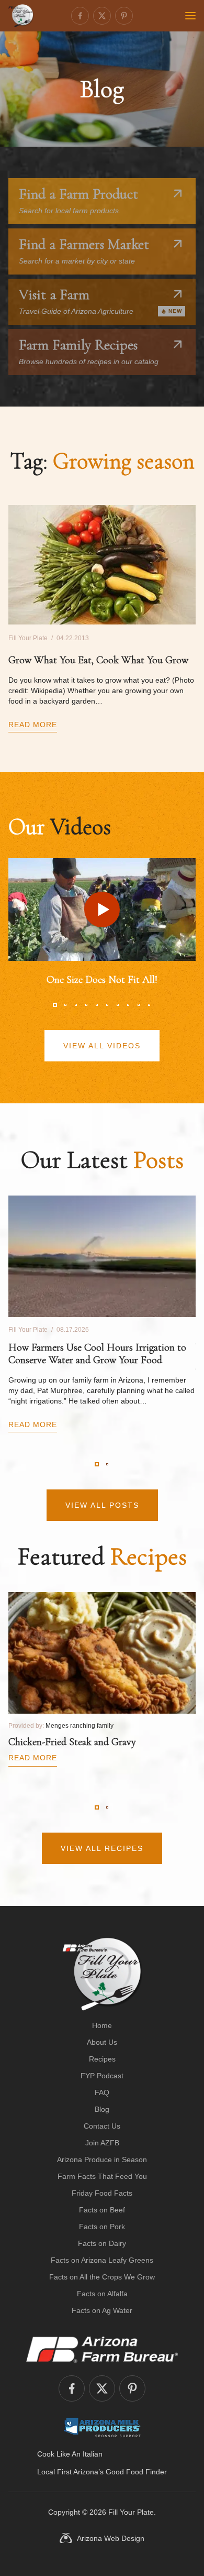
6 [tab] (107, 1005)
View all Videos (102, 1046)
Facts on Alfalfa (102, 2294)
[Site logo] (102, 1974)
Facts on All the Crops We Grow (102, 2277)
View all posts (102, 1505)
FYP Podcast (102, 2076)
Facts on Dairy (102, 2243)
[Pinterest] (124, 16)
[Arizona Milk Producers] (102, 2427)
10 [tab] (149, 1005)
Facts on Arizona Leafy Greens (102, 2260)
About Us (102, 2042)
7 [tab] (118, 1005)
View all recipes (102, 1848)
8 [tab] (128, 1005)
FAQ (102, 2092)
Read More (33, 725)
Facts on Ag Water (102, 2310)
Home (102, 2025)
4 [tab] (86, 1005)
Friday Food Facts (102, 2193)
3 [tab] (76, 1005)
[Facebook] (80, 16)
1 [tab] (55, 1005)
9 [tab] (139, 1005)
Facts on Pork (102, 2227)
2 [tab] (65, 1005)
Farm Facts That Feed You (102, 2176)
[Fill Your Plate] (21, 16)
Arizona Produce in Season (102, 2160)
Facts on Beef (102, 2210)
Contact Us (102, 2126)
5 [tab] (97, 1005)
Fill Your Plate (131, 2512)
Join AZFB (102, 2143)
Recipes (102, 2059)
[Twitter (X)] (102, 16)
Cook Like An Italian (70, 2454)
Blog (102, 2109)
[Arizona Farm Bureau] (102, 2349)
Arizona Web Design (111, 2538)
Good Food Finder (136, 2472)
